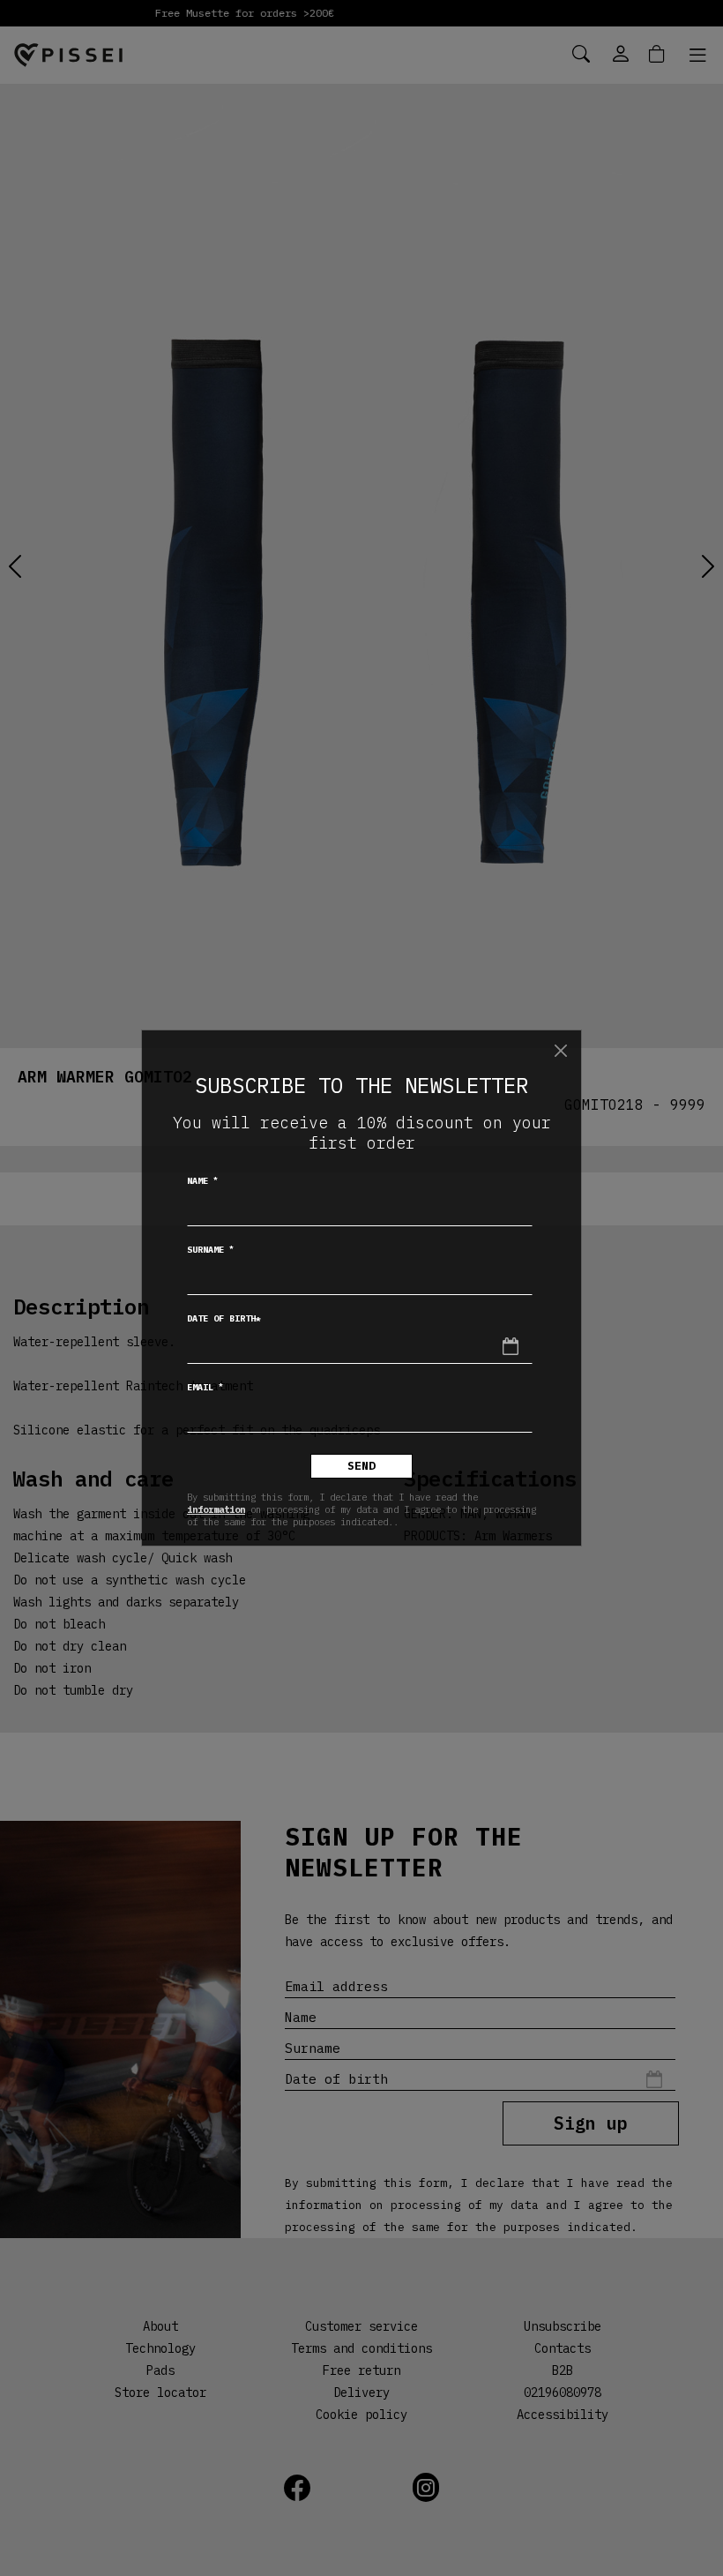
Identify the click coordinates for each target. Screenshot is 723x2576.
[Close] (561, 1051)
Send (361, 1466)
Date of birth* (224, 1318)
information (216, 1509)
